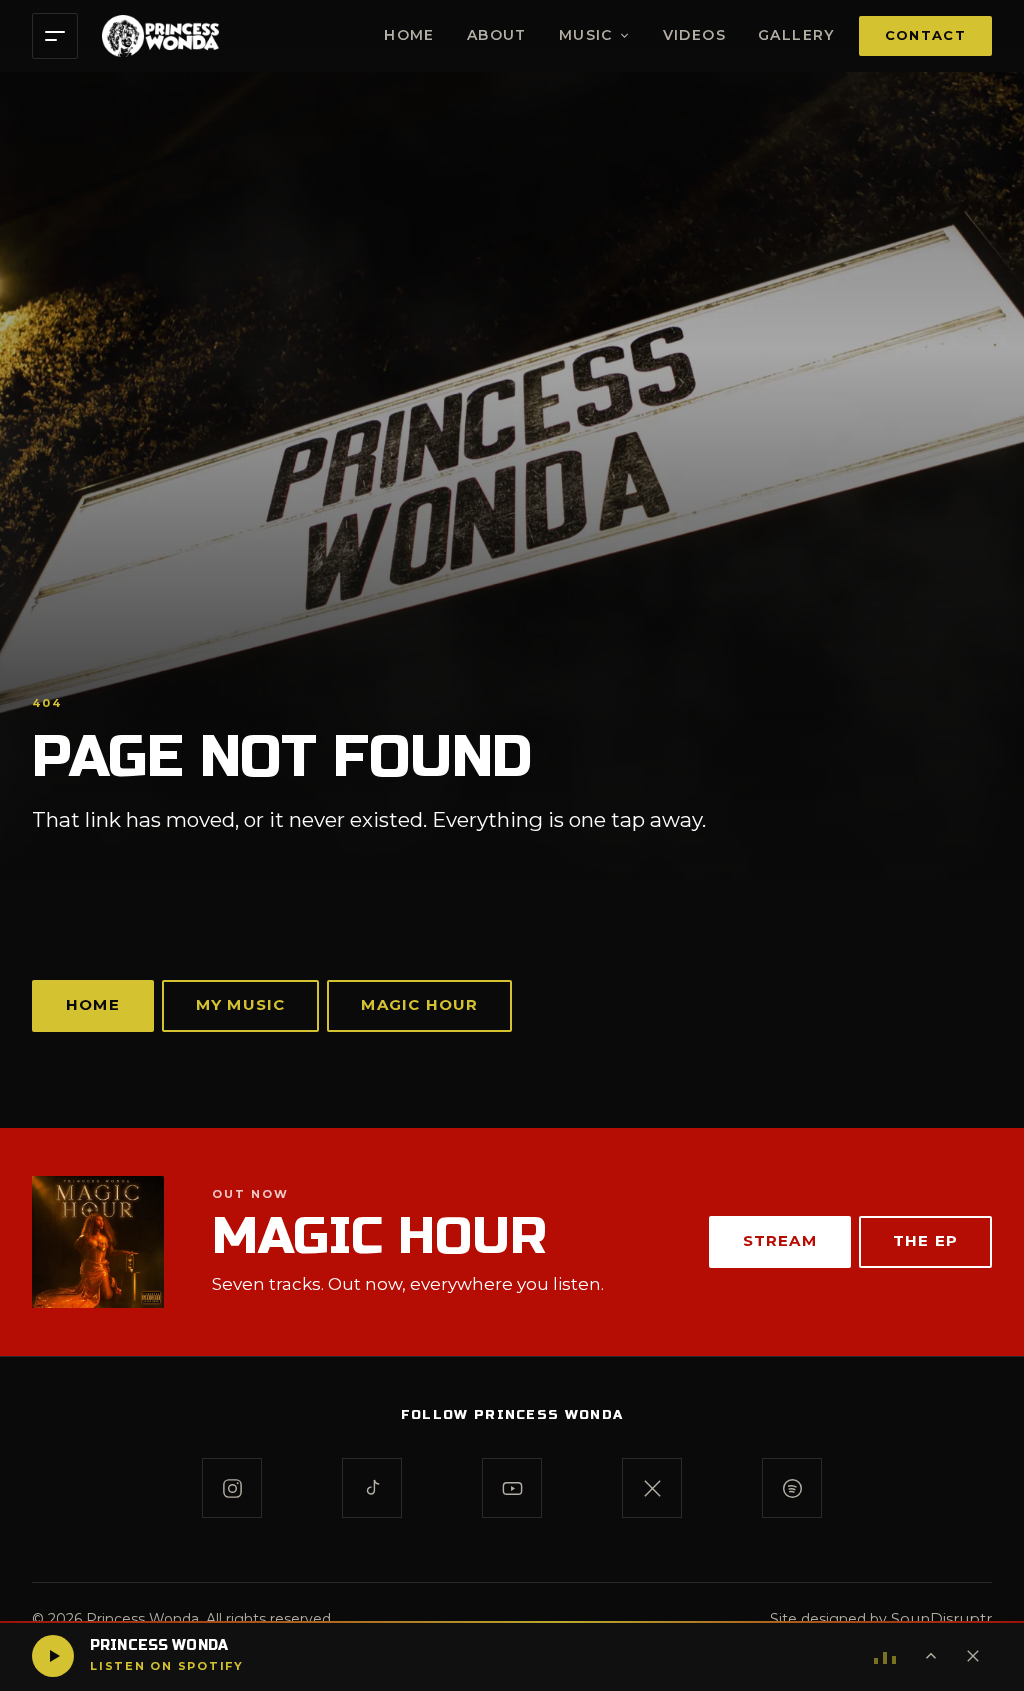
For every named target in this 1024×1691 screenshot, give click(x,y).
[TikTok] (372, 1488)
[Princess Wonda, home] (160, 36)
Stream (780, 1240)
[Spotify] (792, 1488)
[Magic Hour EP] (98, 1242)
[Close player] (973, 1656)
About (497, 35)
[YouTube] (512, 1488)
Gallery (796, 35)
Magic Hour (419, 1004)
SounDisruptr (941, 1618)
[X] (652, 1488)
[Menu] (55, 36)
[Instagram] (232, 1488)
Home (409, 35)
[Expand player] (931, 1656)
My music (241, 1004)
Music (586, 35)
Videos (694, 35)
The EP (925, 1240)
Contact (925, 35)
